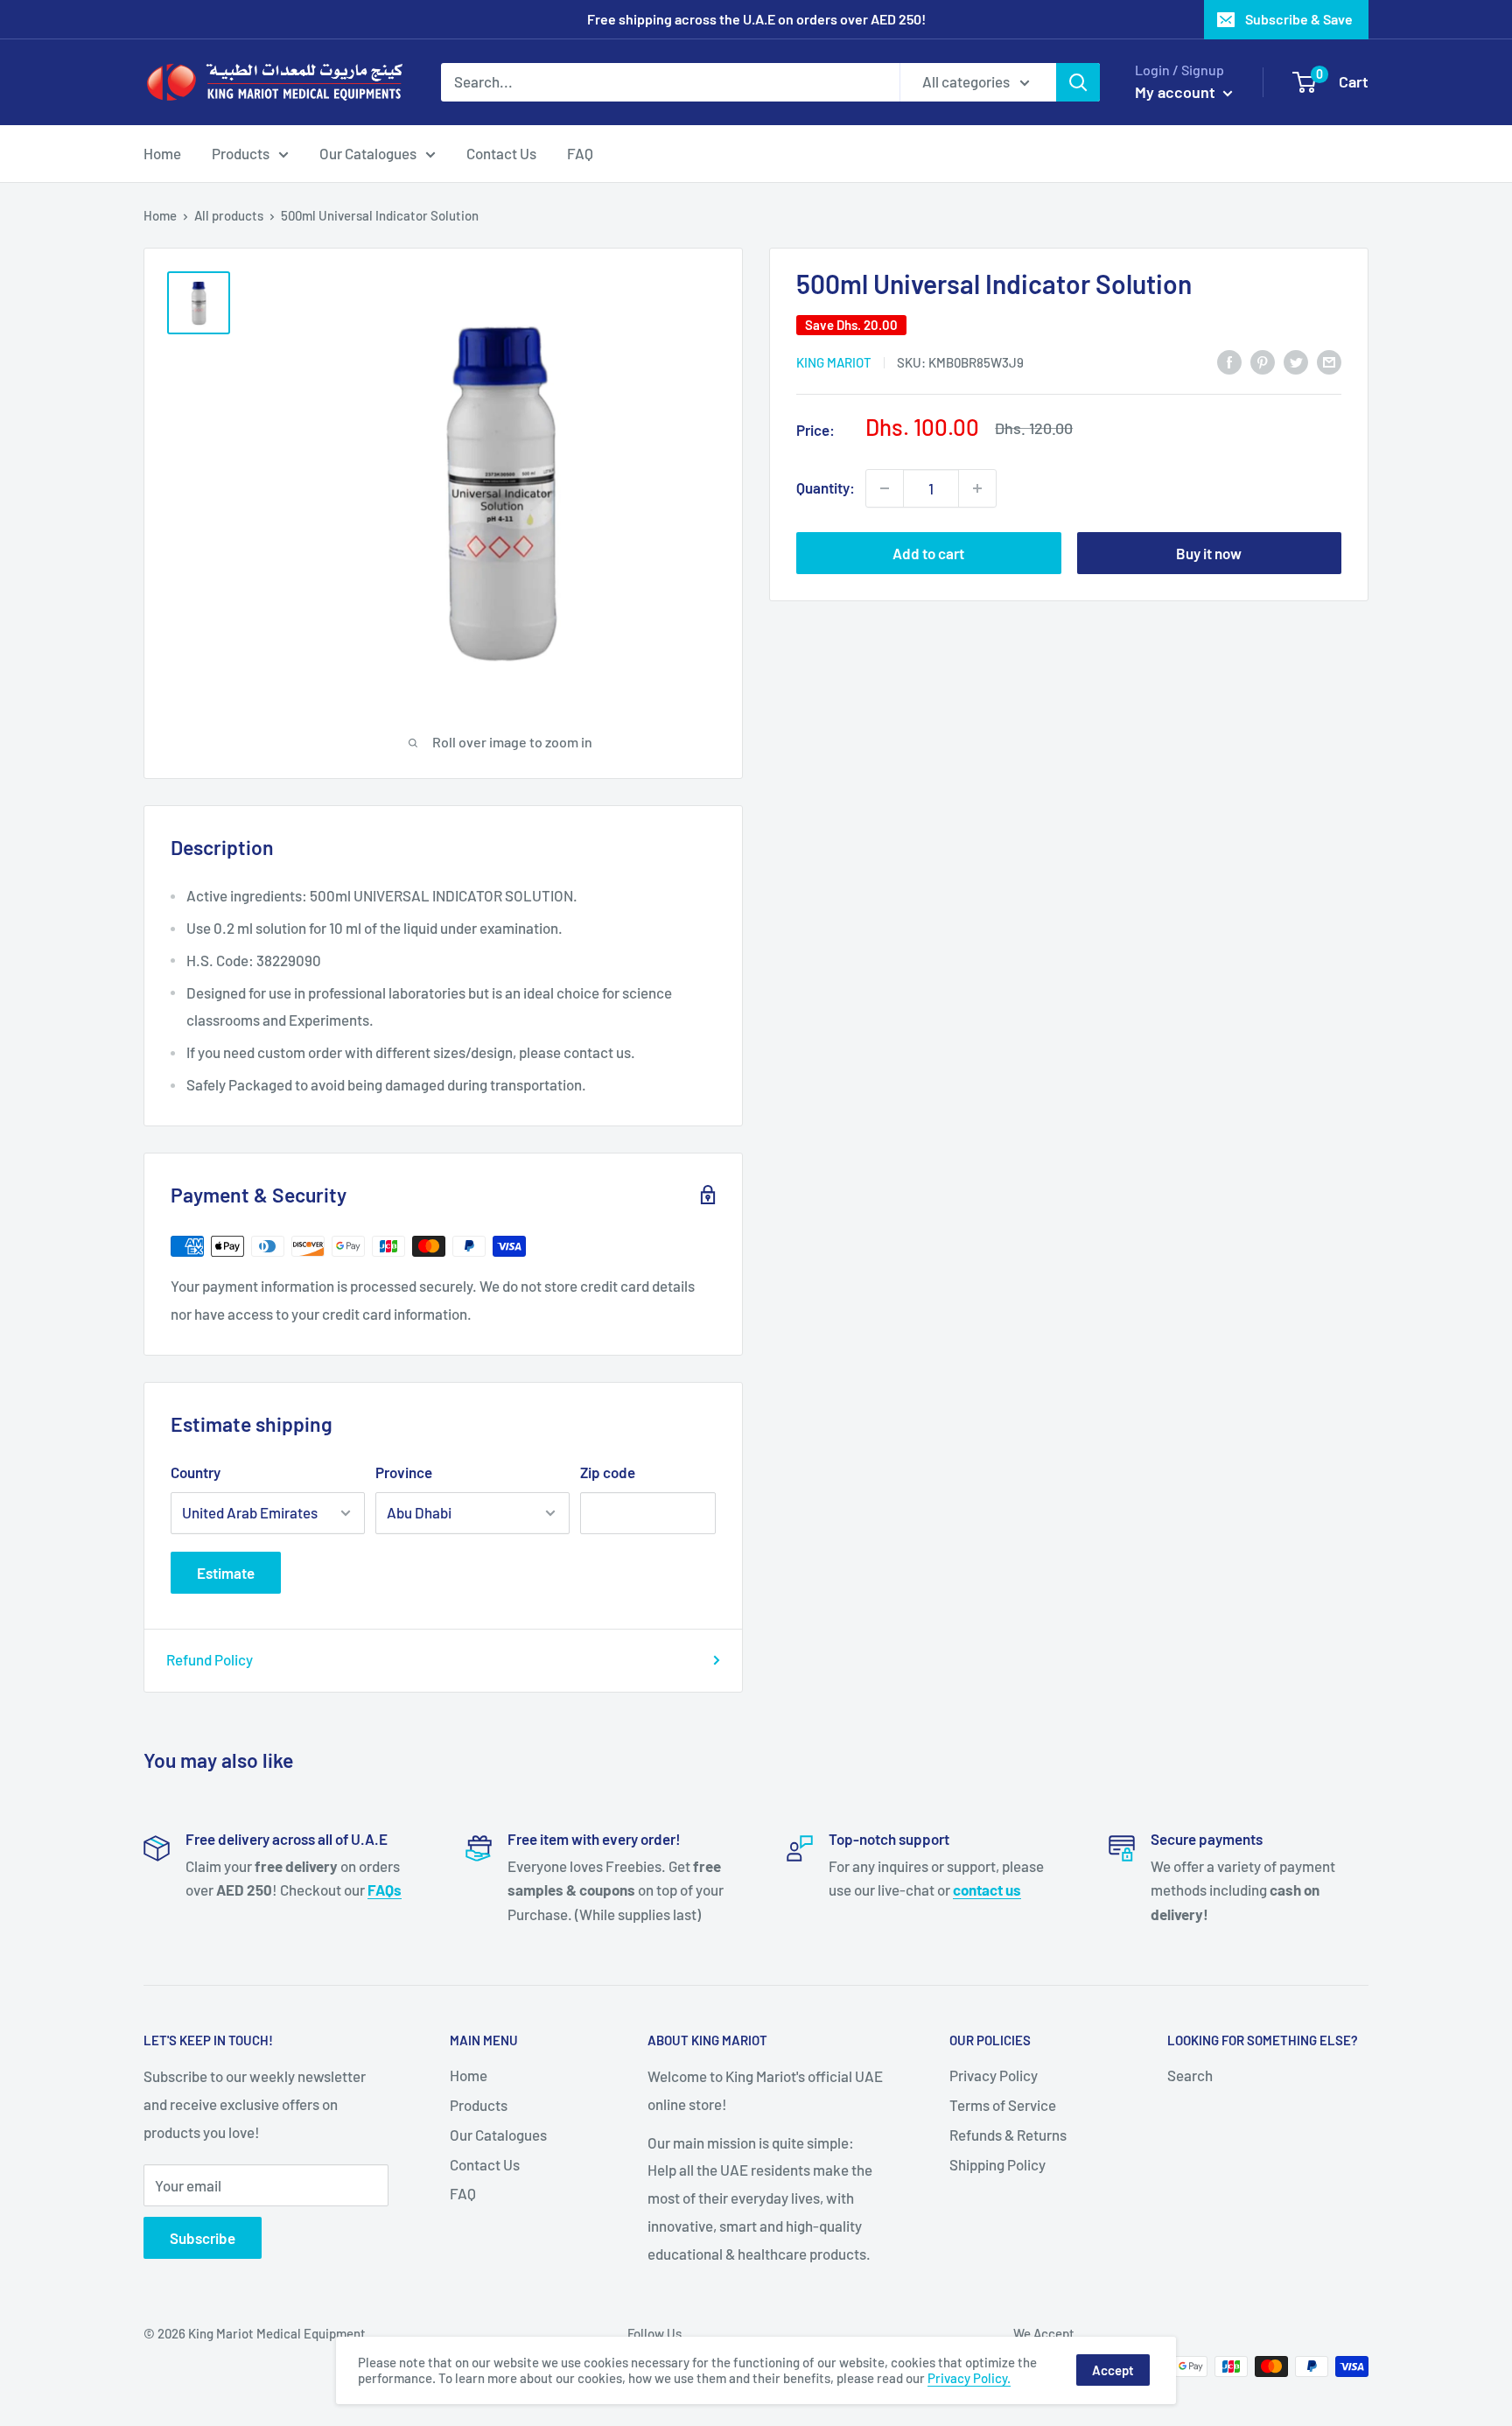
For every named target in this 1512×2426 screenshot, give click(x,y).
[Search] (1078, 82)
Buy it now (1209, 553)
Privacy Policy (994, 2075)
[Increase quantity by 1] (977, 488)
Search (1190, 2075)
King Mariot (834, 362)
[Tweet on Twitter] (1296, 361)
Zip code (608, 1472)
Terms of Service (1003, 2105)
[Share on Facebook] (1229, 361)
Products (241, 152)
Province (404, 1472)
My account (1177, 92)
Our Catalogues (368, 152)
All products (229, 215)
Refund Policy (210, 1659)
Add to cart (928, 553)
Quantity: (826, 487)
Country (196, 1472)
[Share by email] (1329, 361)
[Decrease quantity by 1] (885, 488)
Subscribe (203, 2238)
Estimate (226, 1573)
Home (162, 152)
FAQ (580, 152)
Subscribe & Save (1299, 19)
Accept (1113, 2370)
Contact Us (501, 152)
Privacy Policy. (969, 2378)
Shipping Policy (997, 2164)
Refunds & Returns (1008, 2135)
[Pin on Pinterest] (1263, 361)
